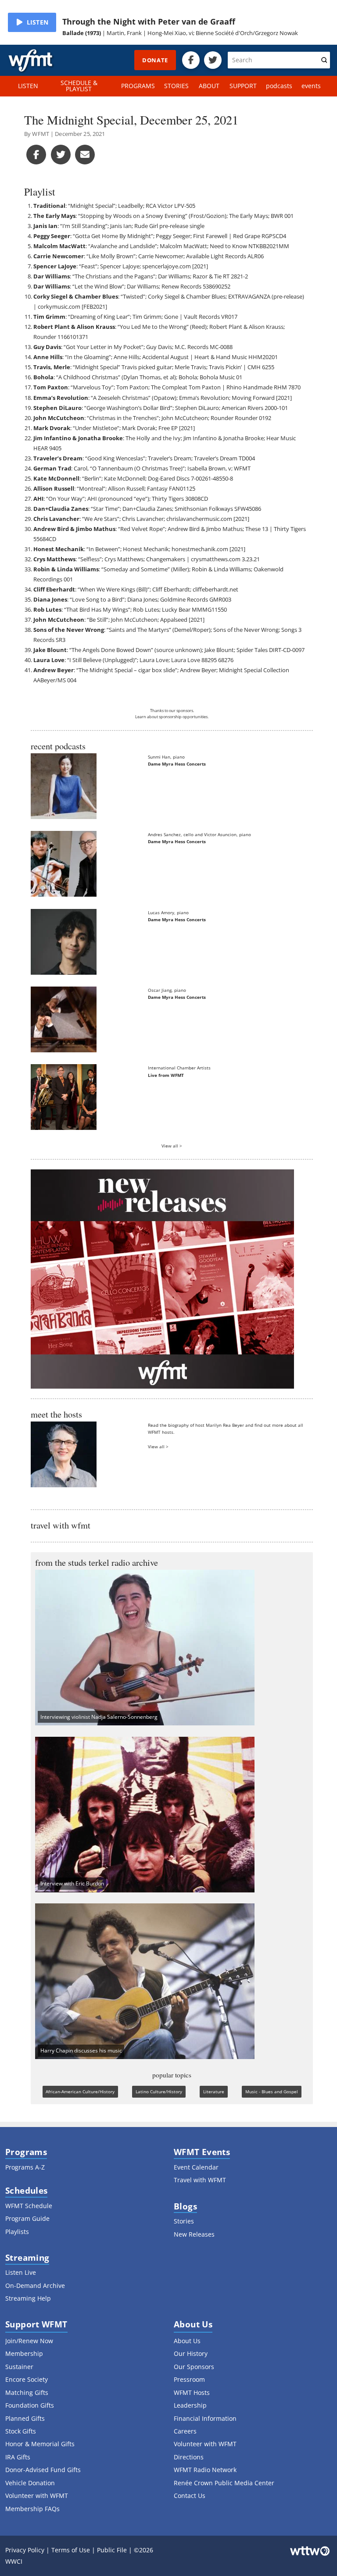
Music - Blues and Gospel (272, 2091)
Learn (141, 717)
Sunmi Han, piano (166, 757)
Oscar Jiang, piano (167, 990)
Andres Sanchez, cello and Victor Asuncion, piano (199, 834)
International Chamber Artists (179, 1068)
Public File (112, 2550)
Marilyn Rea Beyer (225, 1425)
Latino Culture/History (159, 2091)
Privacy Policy (25, 2550)
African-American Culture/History (80, 2091)
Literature (214, 2091)
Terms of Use (71, 2550)
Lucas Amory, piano (168, 912)
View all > (172, 1146)
